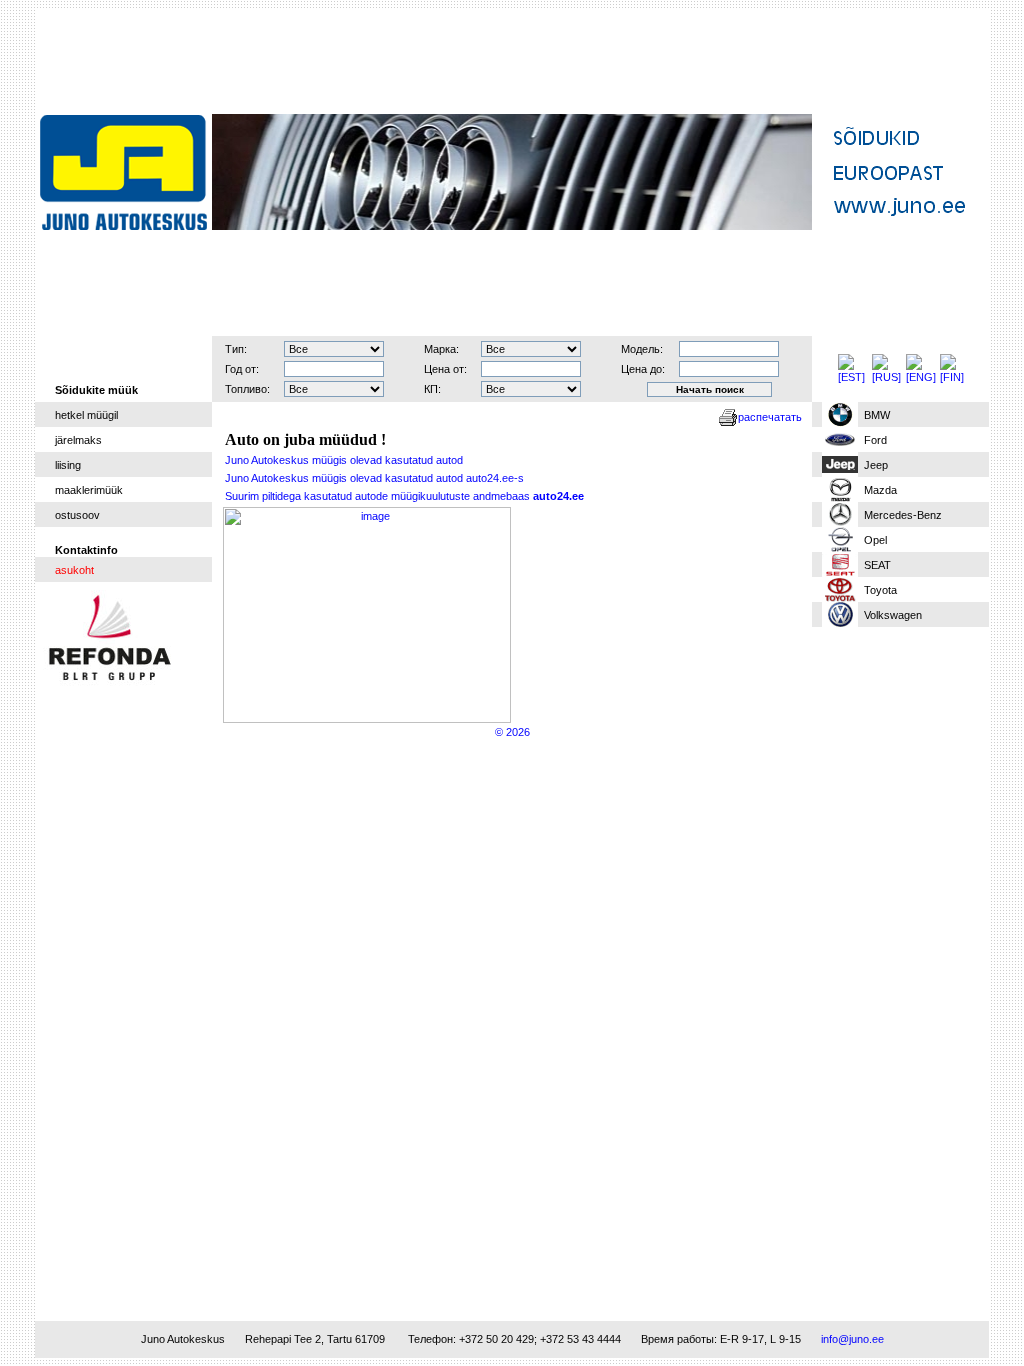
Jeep (876, 465)
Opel (875, 540)
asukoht (74, 570)
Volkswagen (893, 615)
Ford (875, 440)
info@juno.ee (852, 1339)
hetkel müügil (86, 415)
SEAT (877, 565)
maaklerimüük (89, 490)
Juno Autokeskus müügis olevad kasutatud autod (344, 460)
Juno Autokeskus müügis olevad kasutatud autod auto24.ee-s (374, 478)
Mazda (880, 490)
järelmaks (78, 440)
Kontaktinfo (86, 550)
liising (68, 465)
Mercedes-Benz (903, 515)
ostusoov (77, 515)
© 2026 (512, 732)
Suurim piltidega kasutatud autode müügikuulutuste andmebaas (404, 496)
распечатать (770, 417)
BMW (877, 415)
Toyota (880, 590)
